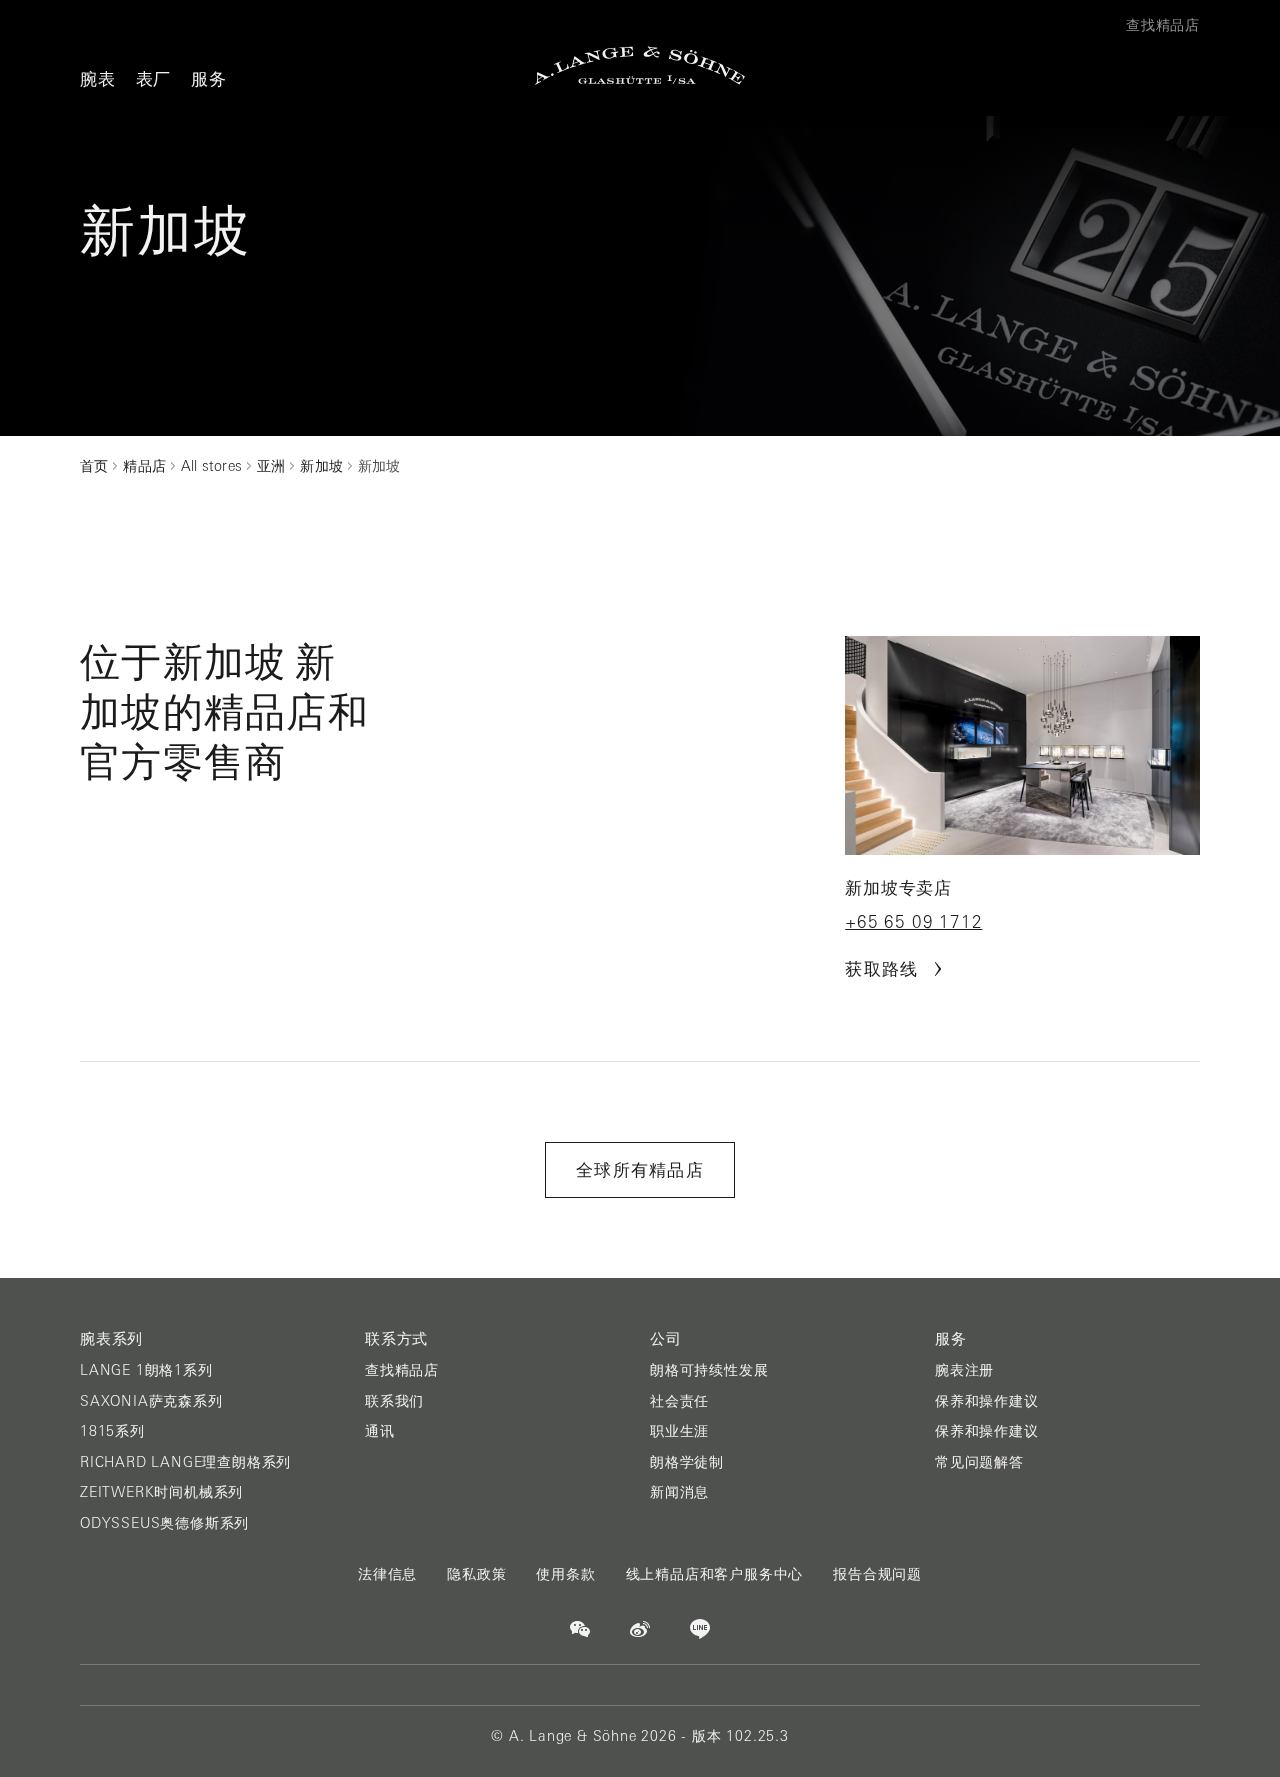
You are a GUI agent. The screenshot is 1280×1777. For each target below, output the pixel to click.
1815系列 (112, 1431)
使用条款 (565, 1574)
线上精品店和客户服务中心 (715, 1574)
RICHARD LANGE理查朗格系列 (185, 1462)
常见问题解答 (979, 1462)
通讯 (380, 1431)
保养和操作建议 (987, 1401)
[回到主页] (640, 65)
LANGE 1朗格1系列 (146, 1370)
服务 (209, 78)
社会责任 (679, 1401)
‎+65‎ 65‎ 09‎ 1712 (913, 922)
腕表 (98, 78)
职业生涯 (679, 1431)
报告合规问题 (877, 1574)
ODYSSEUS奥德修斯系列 (164, 1523)
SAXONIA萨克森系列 (151, 1401)
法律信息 (387, 1574)
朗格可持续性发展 (709, 1370)
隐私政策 (476, 1574)
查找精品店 (402, 1370)
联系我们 (394, 1401)
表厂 (154, 78)
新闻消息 (679, 1492)
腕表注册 (964, 1370)
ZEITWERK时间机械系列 (161, 1492)
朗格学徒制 (687, 1462)
